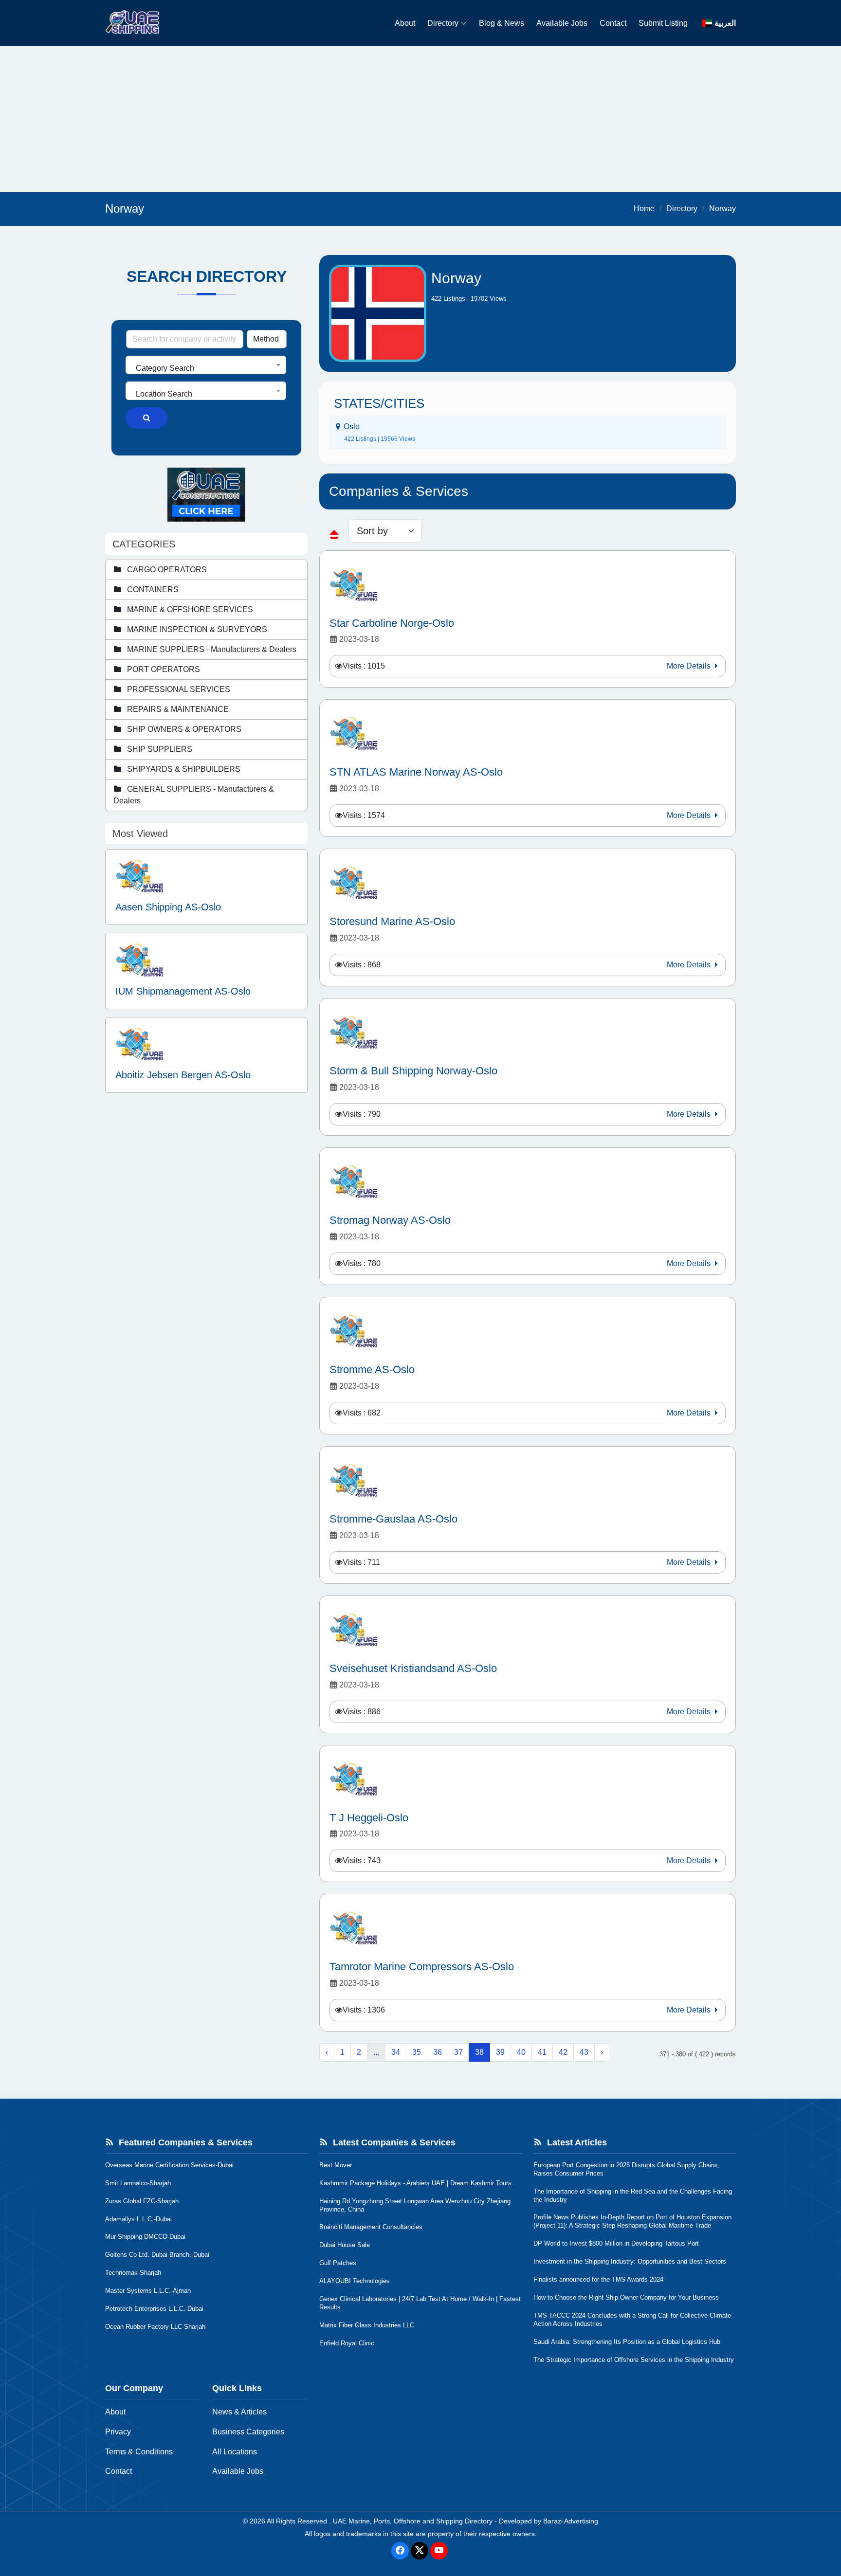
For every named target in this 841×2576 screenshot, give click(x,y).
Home (644, 209)
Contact (613, 23)
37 (458, 2052)
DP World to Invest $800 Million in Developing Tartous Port (616, 2243)
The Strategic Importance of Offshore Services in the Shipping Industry (634, 2360)
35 (417, 2052)
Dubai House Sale (345, 2245)
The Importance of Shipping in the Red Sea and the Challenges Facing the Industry (633, 2195)
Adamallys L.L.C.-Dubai (138, 2219)
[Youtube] (439, 2551)
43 (584, 2052)
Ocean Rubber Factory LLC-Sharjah (155, 2327)
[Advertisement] (420, 119)
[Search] (146, 418)
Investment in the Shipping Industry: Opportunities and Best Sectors (630, 2261)
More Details (690, 666)
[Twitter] (420, 2551)
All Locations (235, 2452)
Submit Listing (663, 23)
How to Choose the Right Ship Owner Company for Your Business (626, 2297)
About (405, 23)
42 (563, 2052)
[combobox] (206, 365)
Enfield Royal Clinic (347, 2343)
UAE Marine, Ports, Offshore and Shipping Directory (413, 2521)
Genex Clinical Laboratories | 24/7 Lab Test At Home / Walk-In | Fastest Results (420, 2303)
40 (521, 2052)
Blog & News (502, 23)
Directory (443, 23)
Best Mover (336, 2165)
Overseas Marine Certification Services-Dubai (169, 2165)
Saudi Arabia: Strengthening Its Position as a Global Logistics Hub (627, 2342)
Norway (722, 209)
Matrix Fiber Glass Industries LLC (367, 2325)
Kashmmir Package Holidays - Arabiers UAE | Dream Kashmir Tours (415, 2183)
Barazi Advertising (571, 2521)
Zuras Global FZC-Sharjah (142, 2201)
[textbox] (206, 368)
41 (542, 2052)
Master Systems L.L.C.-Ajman (148, 2291)
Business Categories (248, 2432)
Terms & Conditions (139, 2452)
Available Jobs (562, 23)
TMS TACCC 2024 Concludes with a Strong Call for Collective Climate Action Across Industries (632, 2320)
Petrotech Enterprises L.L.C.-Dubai (154, 2309)
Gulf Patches (338, 2263)
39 (500, 2052)
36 (438, 2052)
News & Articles (239, 2412)
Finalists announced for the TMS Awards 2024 (598, 2279)
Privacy (118, 2432)
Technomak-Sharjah (133, 2273)
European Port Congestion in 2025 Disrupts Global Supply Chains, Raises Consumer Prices (627, 2169)
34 (396, 2052)
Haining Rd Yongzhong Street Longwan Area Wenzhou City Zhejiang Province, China (415, 2205)
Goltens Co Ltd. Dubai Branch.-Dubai (157, 2255)
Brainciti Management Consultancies (371, 2227)
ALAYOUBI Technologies (355, 2281)
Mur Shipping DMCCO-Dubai (145, 2237)
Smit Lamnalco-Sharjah (138, 2183)
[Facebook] (400, 2551)
